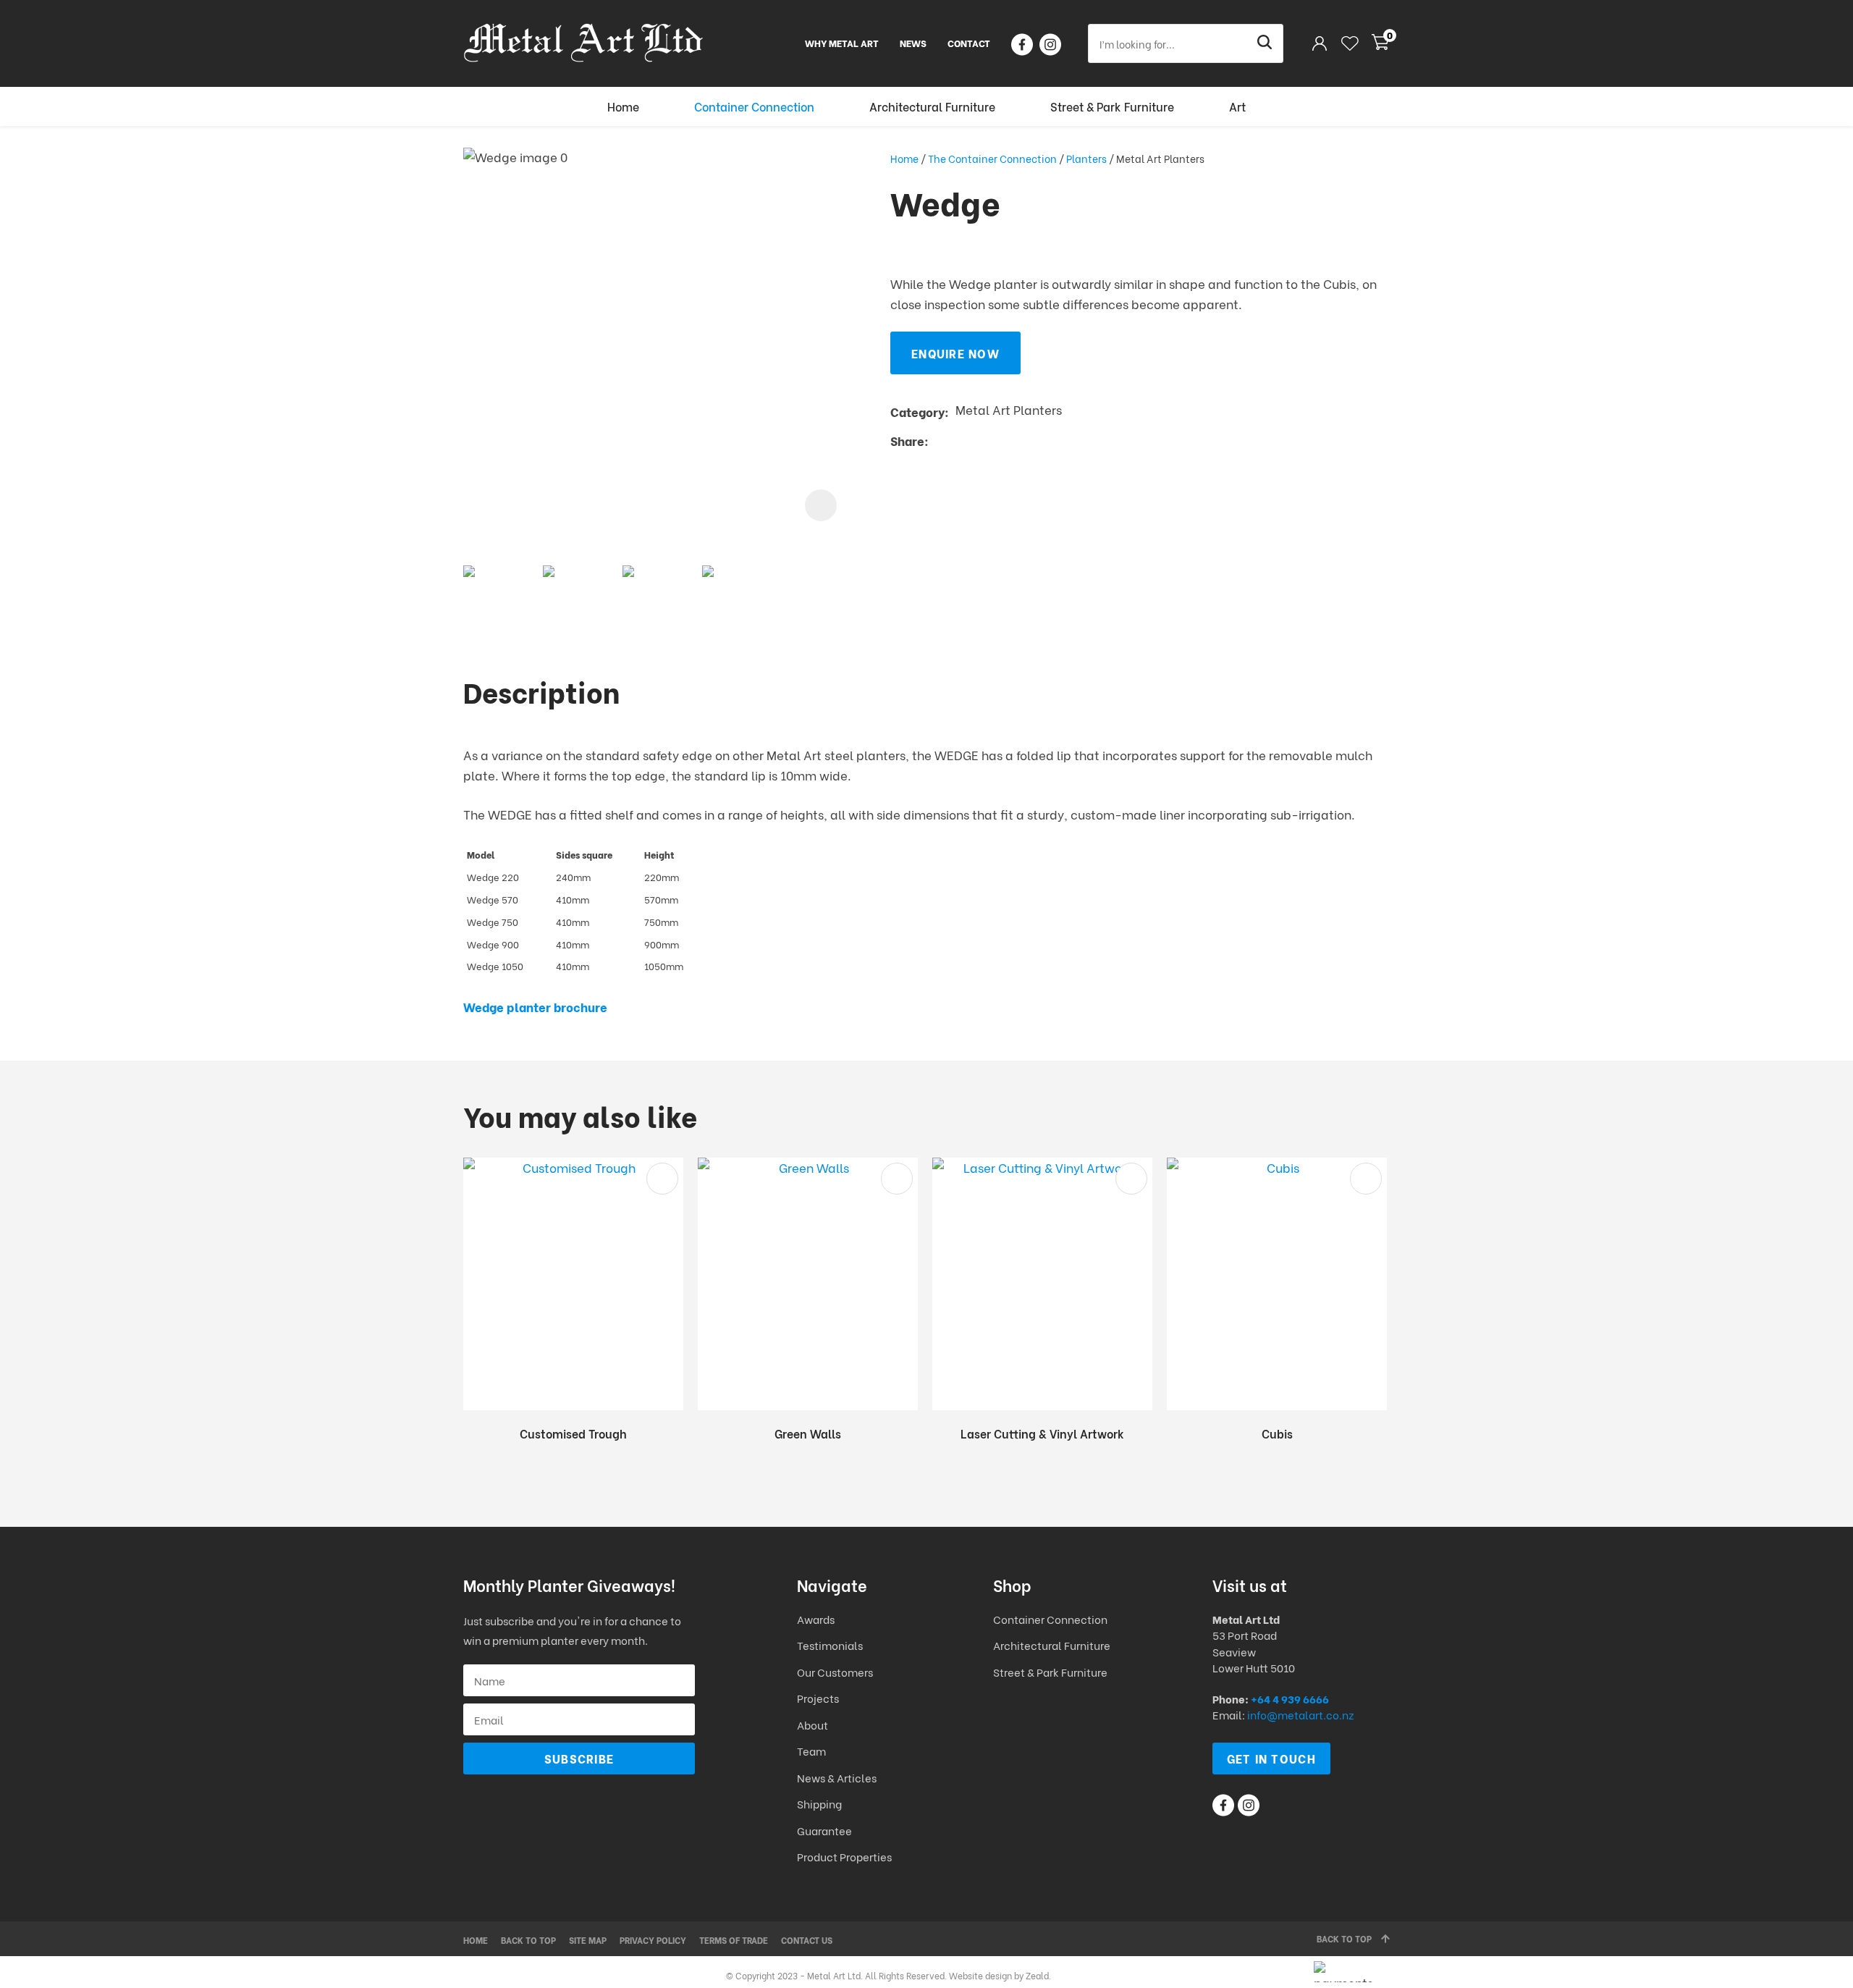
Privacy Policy (653, 1940)
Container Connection (754, 106)
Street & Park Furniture (1112, 106)
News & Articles (837, 1777)
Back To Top (1344, 1938)
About (812, 1724)
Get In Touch (1271, 1758)
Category (917, 412)
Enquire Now (955, 353)
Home (623, 106)
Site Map (588, 1940)
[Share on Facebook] (938, 441)
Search (1266, 43)
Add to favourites (662, 1179)
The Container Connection (992, 158)
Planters (1086, 158)
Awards (816, 1619)
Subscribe (579, 1758)
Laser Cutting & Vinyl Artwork (1042, 1433)
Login (1319, 43)
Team (811, 1751)
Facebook (1022, 45)
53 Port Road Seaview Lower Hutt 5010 (1254, 1651)
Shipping (820, 1803)
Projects (818, 1698)
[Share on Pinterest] (1002, 440)
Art (1237, 106)
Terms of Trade (734, 1940)
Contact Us (807, 1940)
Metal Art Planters (1160, 158)
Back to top (528, 1940)
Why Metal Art (842, 42)
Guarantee (824, 1830)
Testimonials (830, 1645)
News (913, 42)
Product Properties (844, 1856)
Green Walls (808, 1433)
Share (907, 441)
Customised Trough (573, 1433)
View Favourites (1350, 43)
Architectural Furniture (932, 106)
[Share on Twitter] (957, 440)
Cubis (1277, 1433)
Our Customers (835, 1672)
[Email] (980, 441)
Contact (969, 42)
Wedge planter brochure (535, 1007)
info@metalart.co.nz (1300, 1714)
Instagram (1050, 45)
